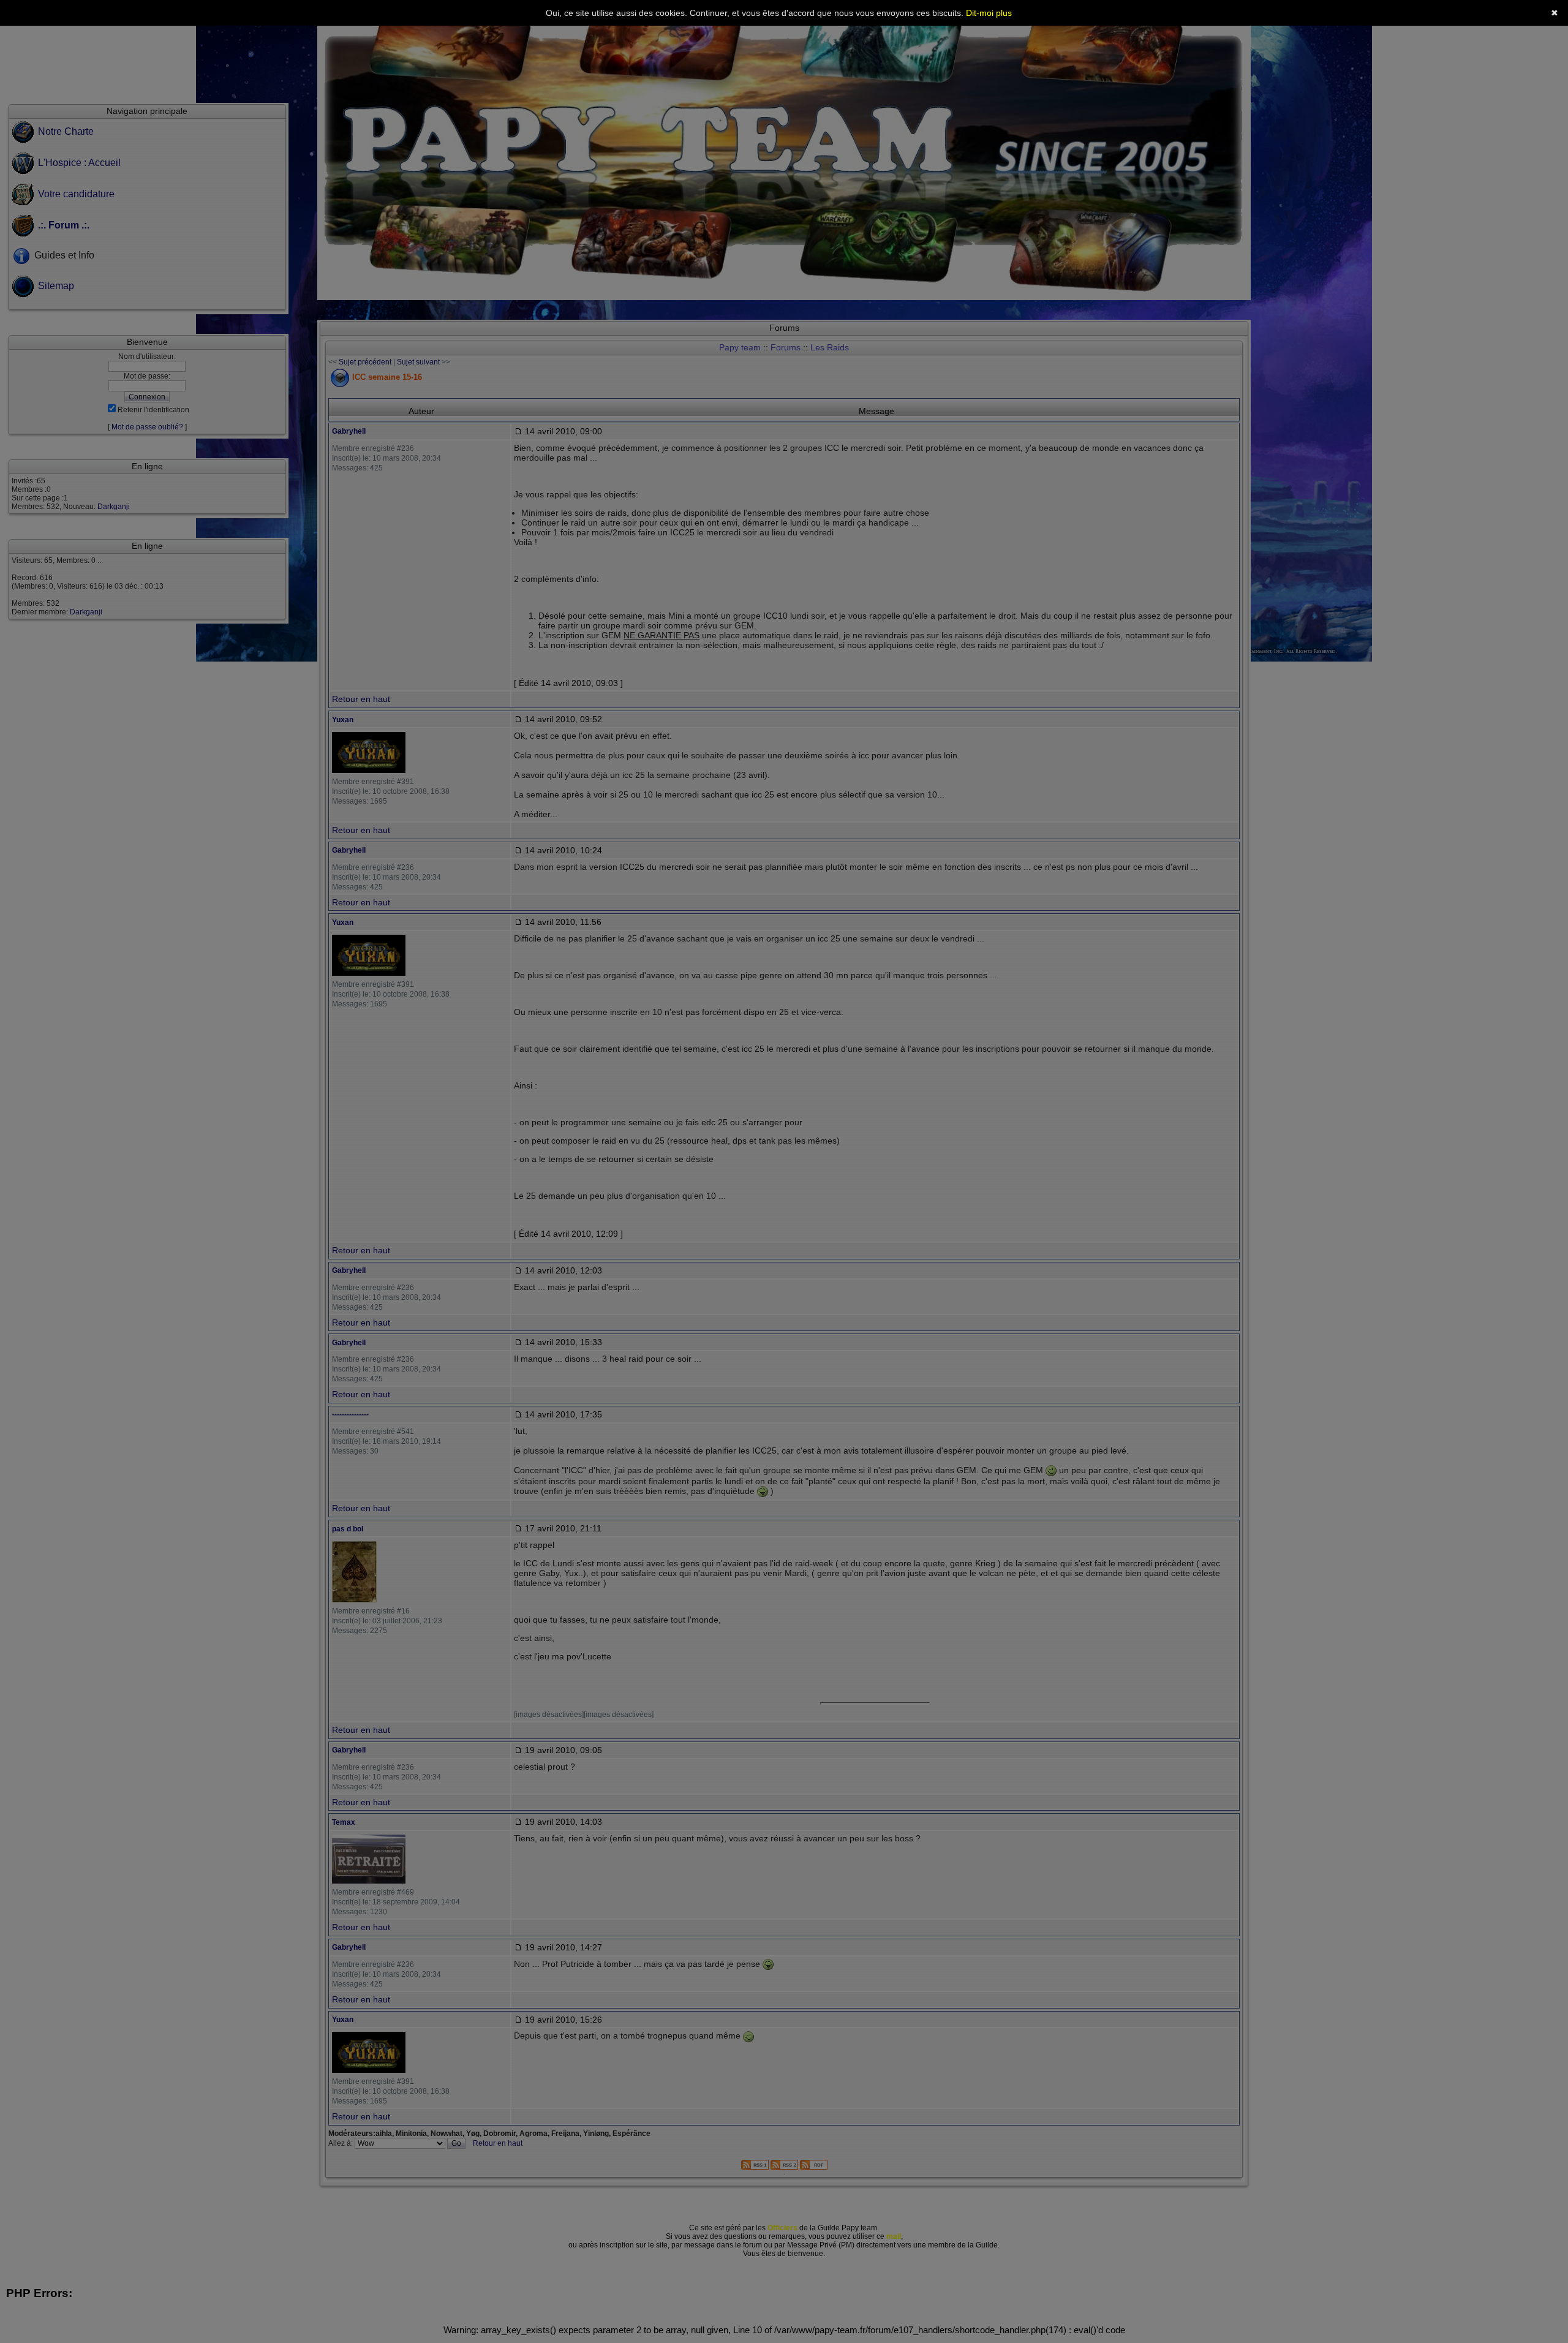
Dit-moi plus (989, 13)
